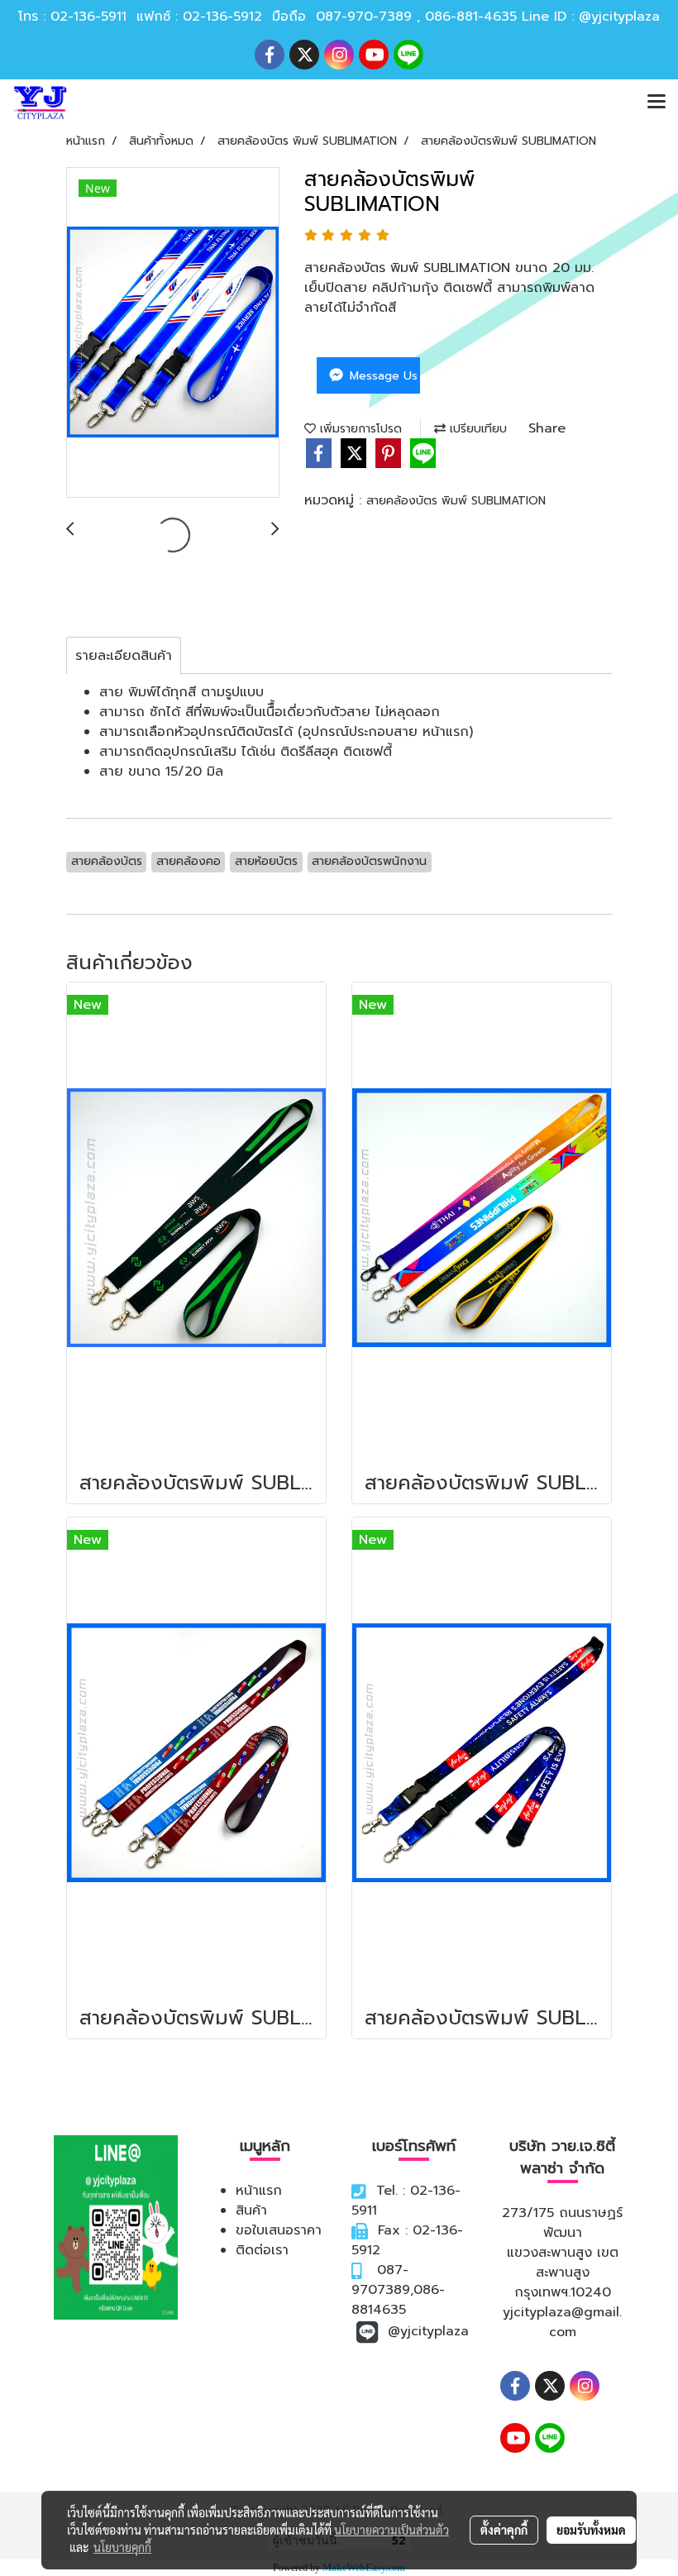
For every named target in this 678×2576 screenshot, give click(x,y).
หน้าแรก (259, 2191)
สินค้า (251, 2210)
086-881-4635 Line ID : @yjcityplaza (542, 17)
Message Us (382, 376)
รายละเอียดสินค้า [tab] (124, 656)
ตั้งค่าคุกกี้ (504, 2530)
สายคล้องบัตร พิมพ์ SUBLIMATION (456, 501)
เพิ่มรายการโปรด (359, 429)
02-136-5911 (88, 17)
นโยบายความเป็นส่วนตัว (392, 2530)
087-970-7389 (364, 17)
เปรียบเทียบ (476, 429)
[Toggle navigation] (657, 103)
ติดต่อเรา (262, 2250)
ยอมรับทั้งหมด (591, 2530)
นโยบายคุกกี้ (122, 2547)
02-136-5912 (222, 17)
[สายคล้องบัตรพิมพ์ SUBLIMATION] (173, 333)
